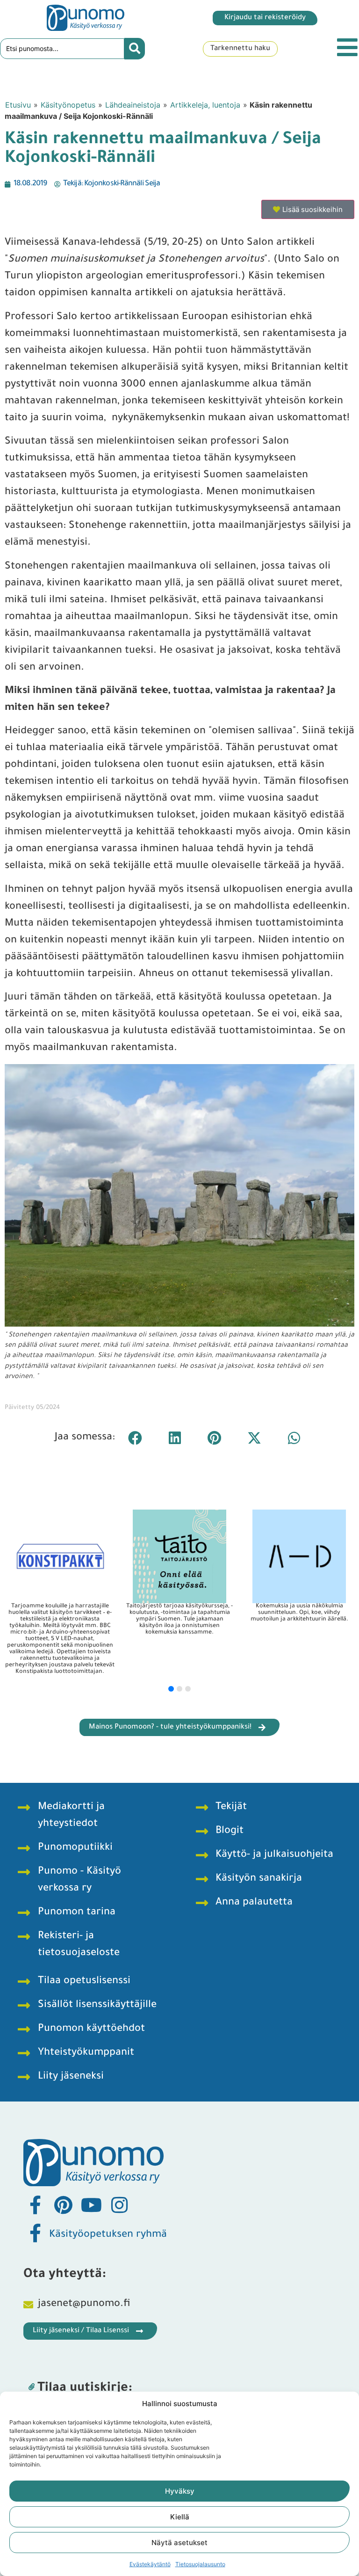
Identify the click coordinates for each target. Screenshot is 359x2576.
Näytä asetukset (179, 2543)
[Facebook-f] (35, 2205)
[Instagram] (119, 2205)
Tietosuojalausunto (200, 2564)
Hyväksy (180, 2491)
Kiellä (180, 2517)
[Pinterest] (63, 2205)
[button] (135, 1438)
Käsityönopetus (68, 105)
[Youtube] (91, 2205)
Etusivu (18, 105)
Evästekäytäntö (150, 2564)
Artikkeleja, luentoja (205, 105)
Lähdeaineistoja (133, 105)
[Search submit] (135, 49)
